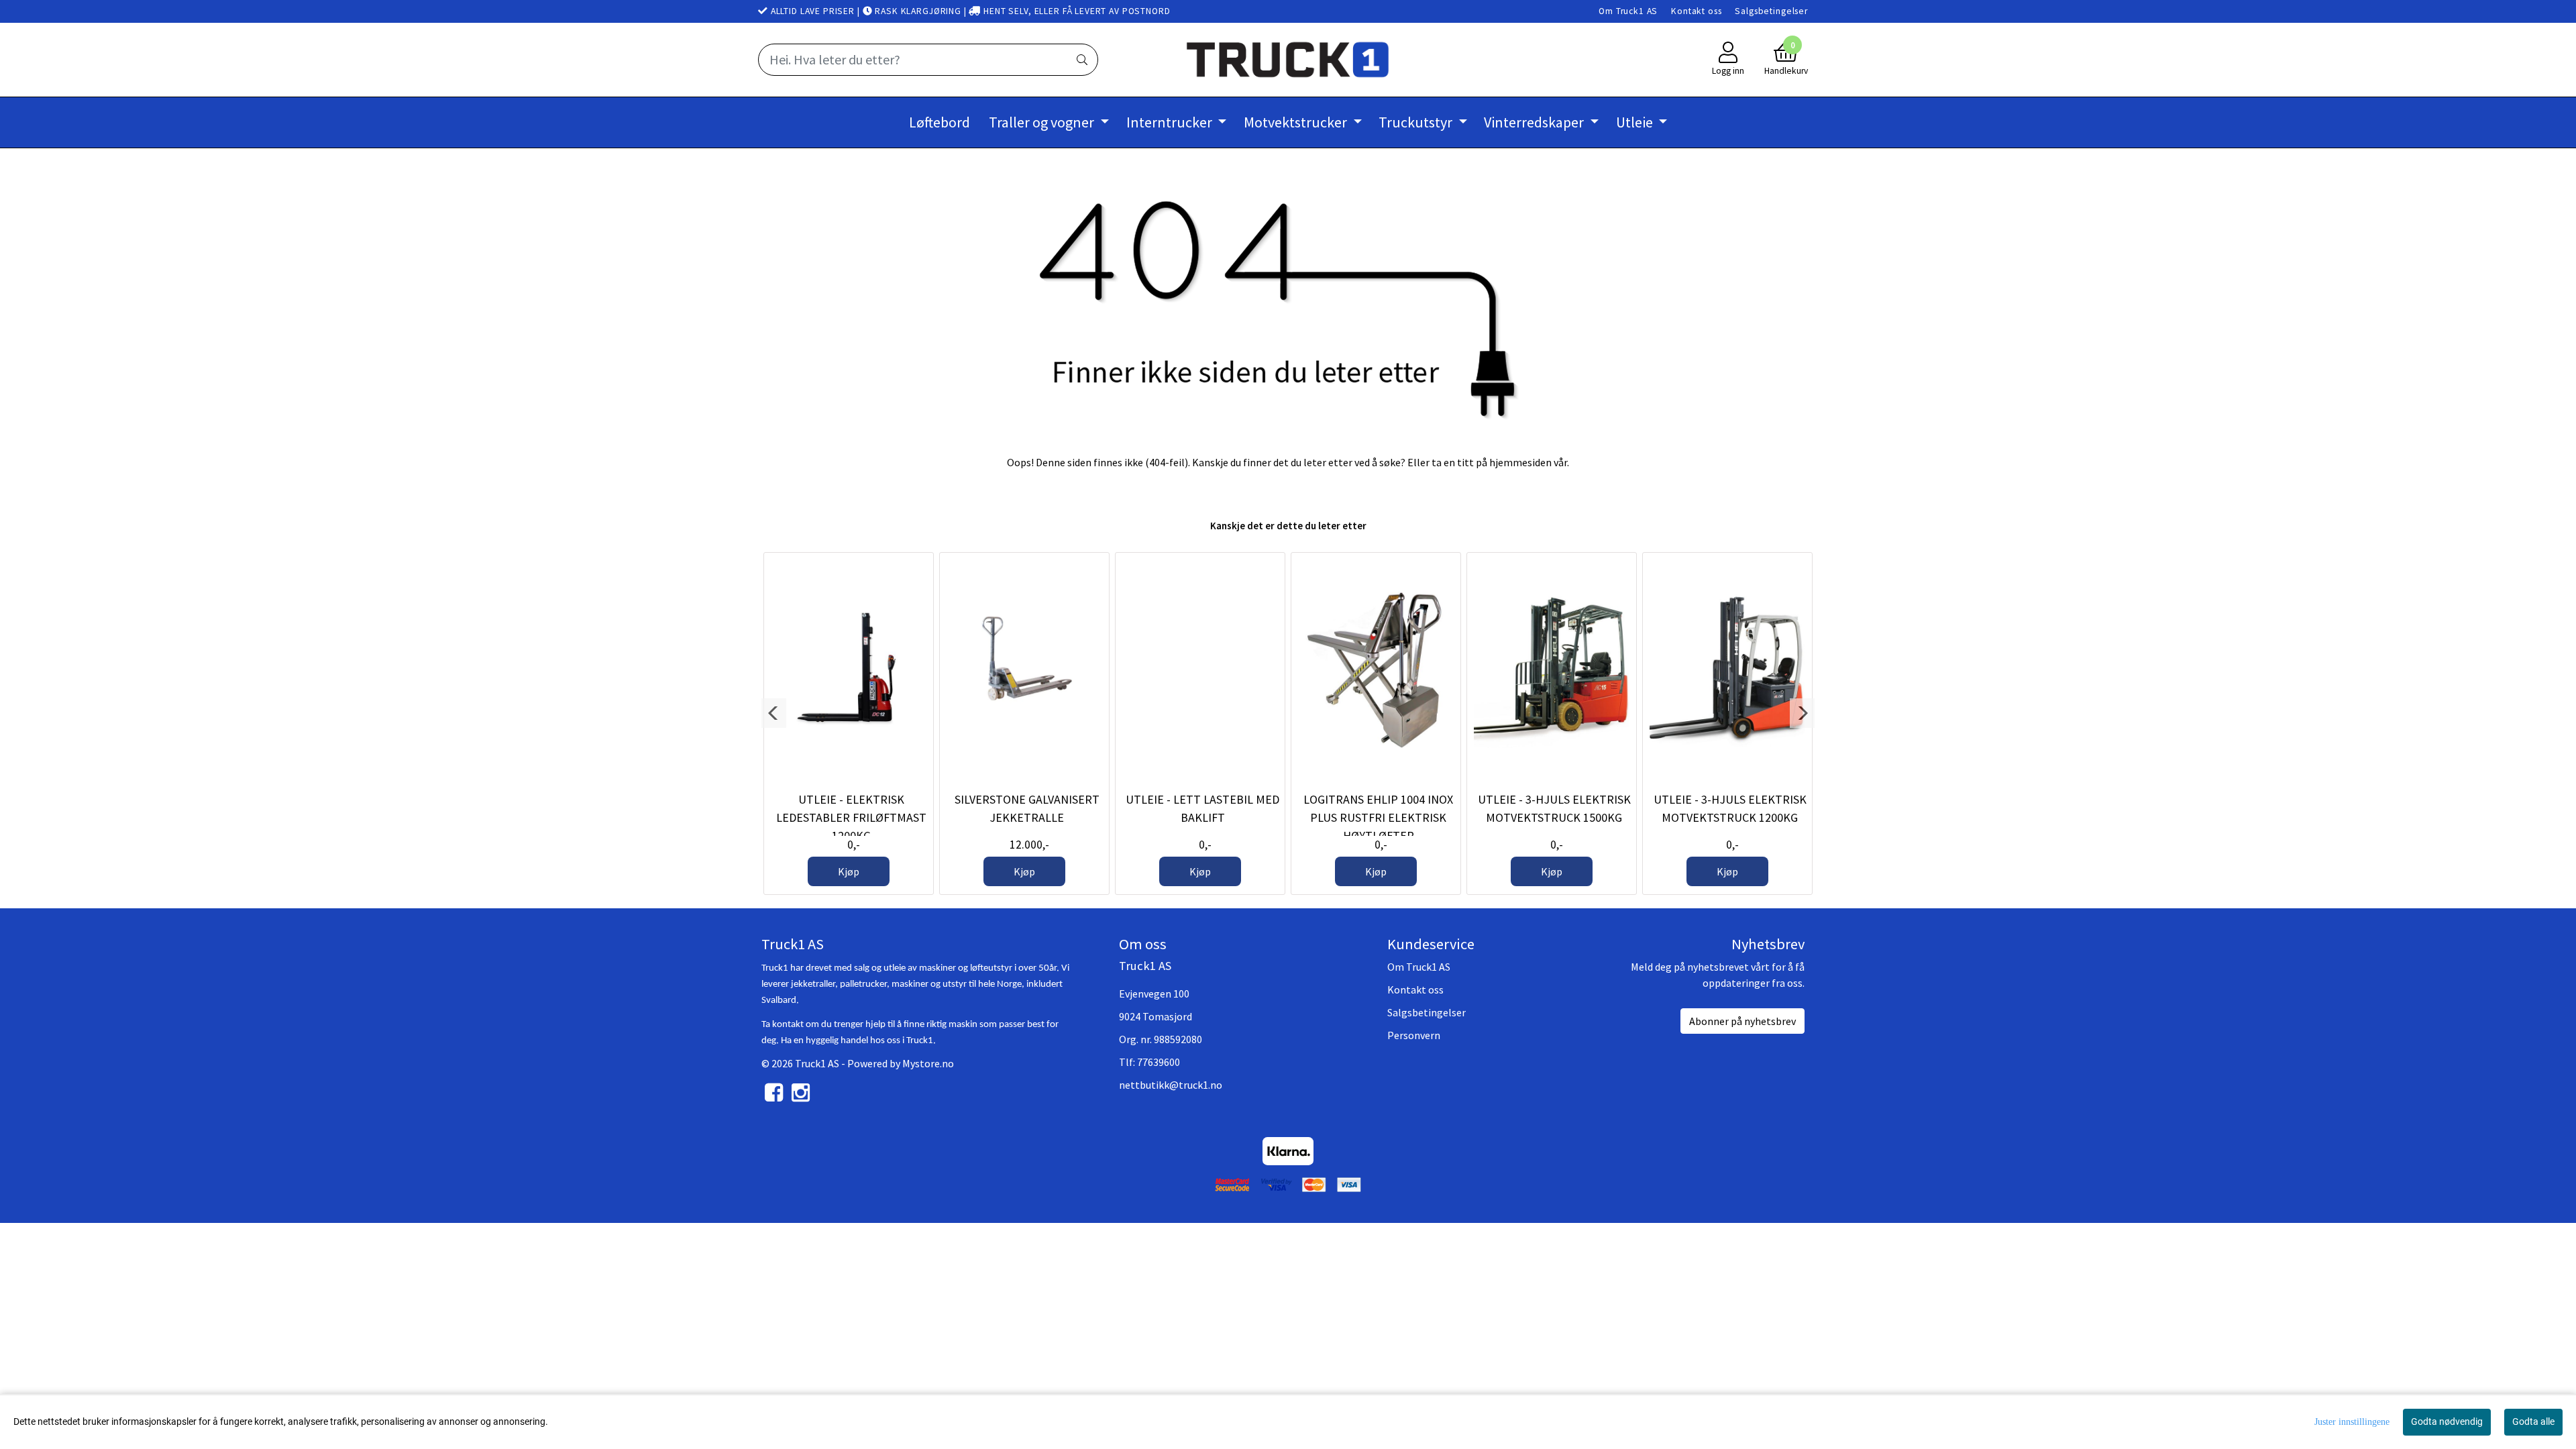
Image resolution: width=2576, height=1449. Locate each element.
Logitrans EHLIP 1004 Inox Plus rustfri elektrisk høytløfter (1378, 817)
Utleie (1636, 122)
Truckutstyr (1417, 122)
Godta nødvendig (2447, 1421)
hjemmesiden (1520, 462)
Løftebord (940, 122)
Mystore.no (928, 1063)
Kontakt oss (1696, 11)
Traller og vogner (1043, 122)
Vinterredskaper (1535, 122)
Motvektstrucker (1297, 122)
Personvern (1414, 1035)
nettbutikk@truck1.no (1171, 1085)
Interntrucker (1171, 122)
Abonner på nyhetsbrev (1742, 1021)
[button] (774, 713)
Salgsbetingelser (1771, 11)
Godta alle (2533, 1421)
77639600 (1159, 1062)
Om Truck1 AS (1628, 11)
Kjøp (849, 871)
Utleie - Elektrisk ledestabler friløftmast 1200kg (851, 817)
